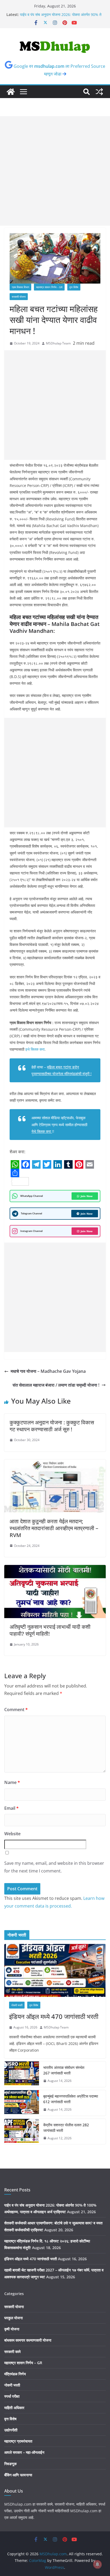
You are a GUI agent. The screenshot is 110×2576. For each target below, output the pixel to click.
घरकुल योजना (13, 2318)
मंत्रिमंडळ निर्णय (15, 2374)
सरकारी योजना (19, 297)
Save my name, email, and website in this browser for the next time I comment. (54, 1867)
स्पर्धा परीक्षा (12, 2396)
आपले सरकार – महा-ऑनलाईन (24, 2452)
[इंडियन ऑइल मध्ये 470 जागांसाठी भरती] (55, 1971)
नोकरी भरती (17, 2005)
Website (12, 1834)
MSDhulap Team (58, 343)
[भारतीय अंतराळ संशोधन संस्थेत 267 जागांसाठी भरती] (22, 2074)
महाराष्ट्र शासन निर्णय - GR (49, 287)
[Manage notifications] (97, 2564)
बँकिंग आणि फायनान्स (18, 2475)
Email (11, 1808)
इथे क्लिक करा (35, 1049)
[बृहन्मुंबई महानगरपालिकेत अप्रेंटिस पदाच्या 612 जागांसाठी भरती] (22, 2103)
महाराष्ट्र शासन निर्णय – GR (23, 2363)
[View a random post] (99, 92)
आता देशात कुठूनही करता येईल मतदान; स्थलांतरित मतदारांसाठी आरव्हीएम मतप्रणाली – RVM (54, 1528)
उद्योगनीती (11, 2430)
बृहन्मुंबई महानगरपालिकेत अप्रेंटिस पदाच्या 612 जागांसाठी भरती (71, 2099)
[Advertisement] (55, 171)
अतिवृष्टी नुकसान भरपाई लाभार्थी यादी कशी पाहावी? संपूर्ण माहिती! (50, 1630)
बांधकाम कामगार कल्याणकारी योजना (28, 2340)
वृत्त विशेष (74, 287)
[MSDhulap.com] (11, 92)
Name (12, 1782)
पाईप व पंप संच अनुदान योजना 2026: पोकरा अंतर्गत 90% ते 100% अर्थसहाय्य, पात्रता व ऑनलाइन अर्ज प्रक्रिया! (61, 17)
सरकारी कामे (12, 2352)
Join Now (87, 1196)
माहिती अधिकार (14, 2408)
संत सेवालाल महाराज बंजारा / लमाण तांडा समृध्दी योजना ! (56, 1385)
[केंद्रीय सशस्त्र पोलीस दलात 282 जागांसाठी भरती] (22, 2132)
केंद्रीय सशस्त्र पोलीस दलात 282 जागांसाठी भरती (66, 2128)
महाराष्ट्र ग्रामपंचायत (18, 2441)
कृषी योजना (12, 2329)
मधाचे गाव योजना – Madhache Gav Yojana (48, 1371)
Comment (16, 1710)
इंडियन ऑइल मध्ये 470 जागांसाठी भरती (54, 2016)
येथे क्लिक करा (42, 1131)
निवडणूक (10, 2464)
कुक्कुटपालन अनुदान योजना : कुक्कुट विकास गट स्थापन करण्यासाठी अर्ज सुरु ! (52, 1426)
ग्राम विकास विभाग (20, 287)
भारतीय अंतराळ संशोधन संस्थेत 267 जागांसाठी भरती (64, 2070)
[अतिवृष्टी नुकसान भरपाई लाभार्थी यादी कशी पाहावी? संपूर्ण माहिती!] (55, 1569)
